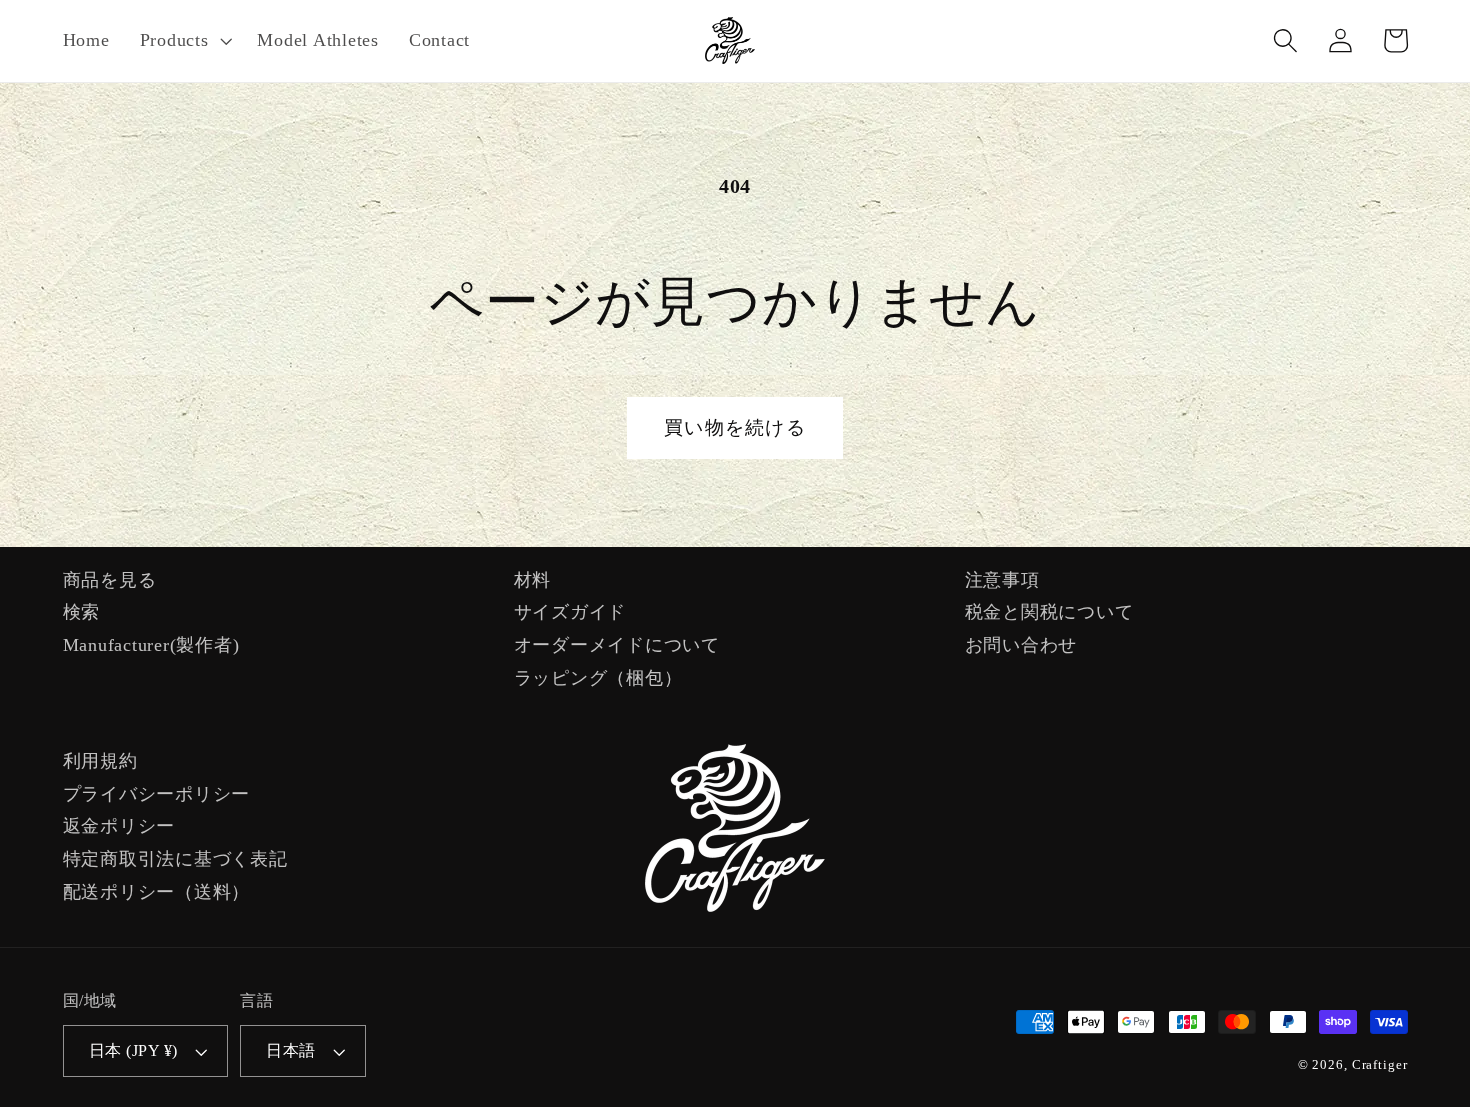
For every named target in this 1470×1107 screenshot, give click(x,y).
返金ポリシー (119, 826)
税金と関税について (1049, 612)
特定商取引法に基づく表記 (175, 859)
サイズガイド (570, 612)
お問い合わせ (1021, 645)
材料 (533, 580)
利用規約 (100, 761)
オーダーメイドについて (617, 645)
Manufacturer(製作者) (151, 645)
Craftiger (1380, 1065)
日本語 (291, 1051)
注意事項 (1002, 580)
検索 (82, 612)
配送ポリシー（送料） (157, 892)
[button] (184, 41)
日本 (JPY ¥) (133, 1051)
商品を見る (110, 580)
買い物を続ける (735, 427)
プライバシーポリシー (157, 794)
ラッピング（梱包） (598, 678)
